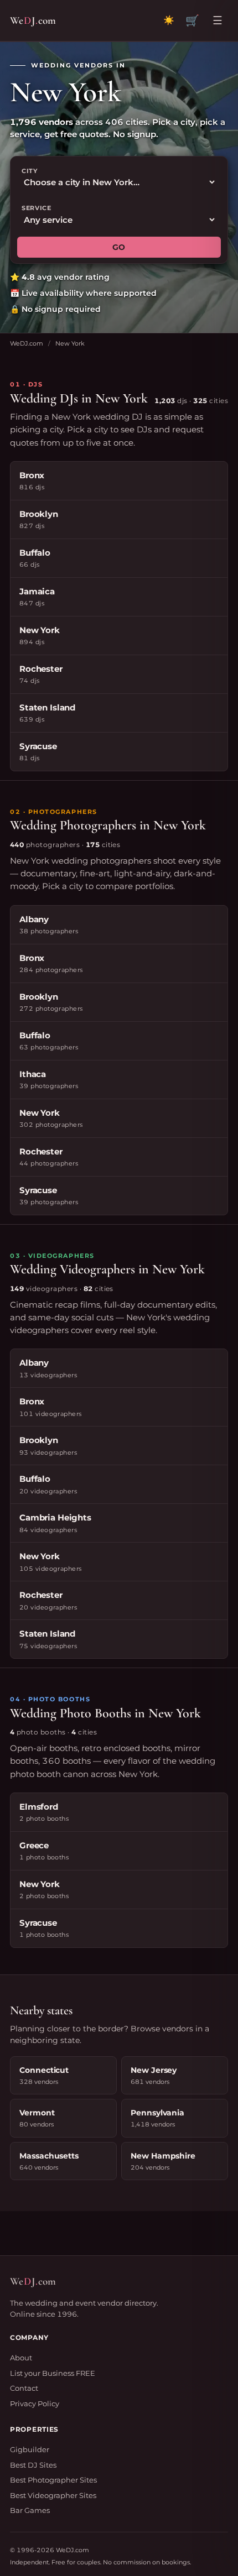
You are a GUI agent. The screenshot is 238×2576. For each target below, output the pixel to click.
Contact (24, 2388)
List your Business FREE (53, 2373)
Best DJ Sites (33, 2465)
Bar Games (30, 2510)
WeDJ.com (27, 343)
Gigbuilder (30, 2449)
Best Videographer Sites (53, 2495)
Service (37, 208)
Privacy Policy (35, 2403)
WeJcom (33, 20)
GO (119, 247)
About (21, 2358)
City (30, 171)
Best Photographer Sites (53, 2480)
